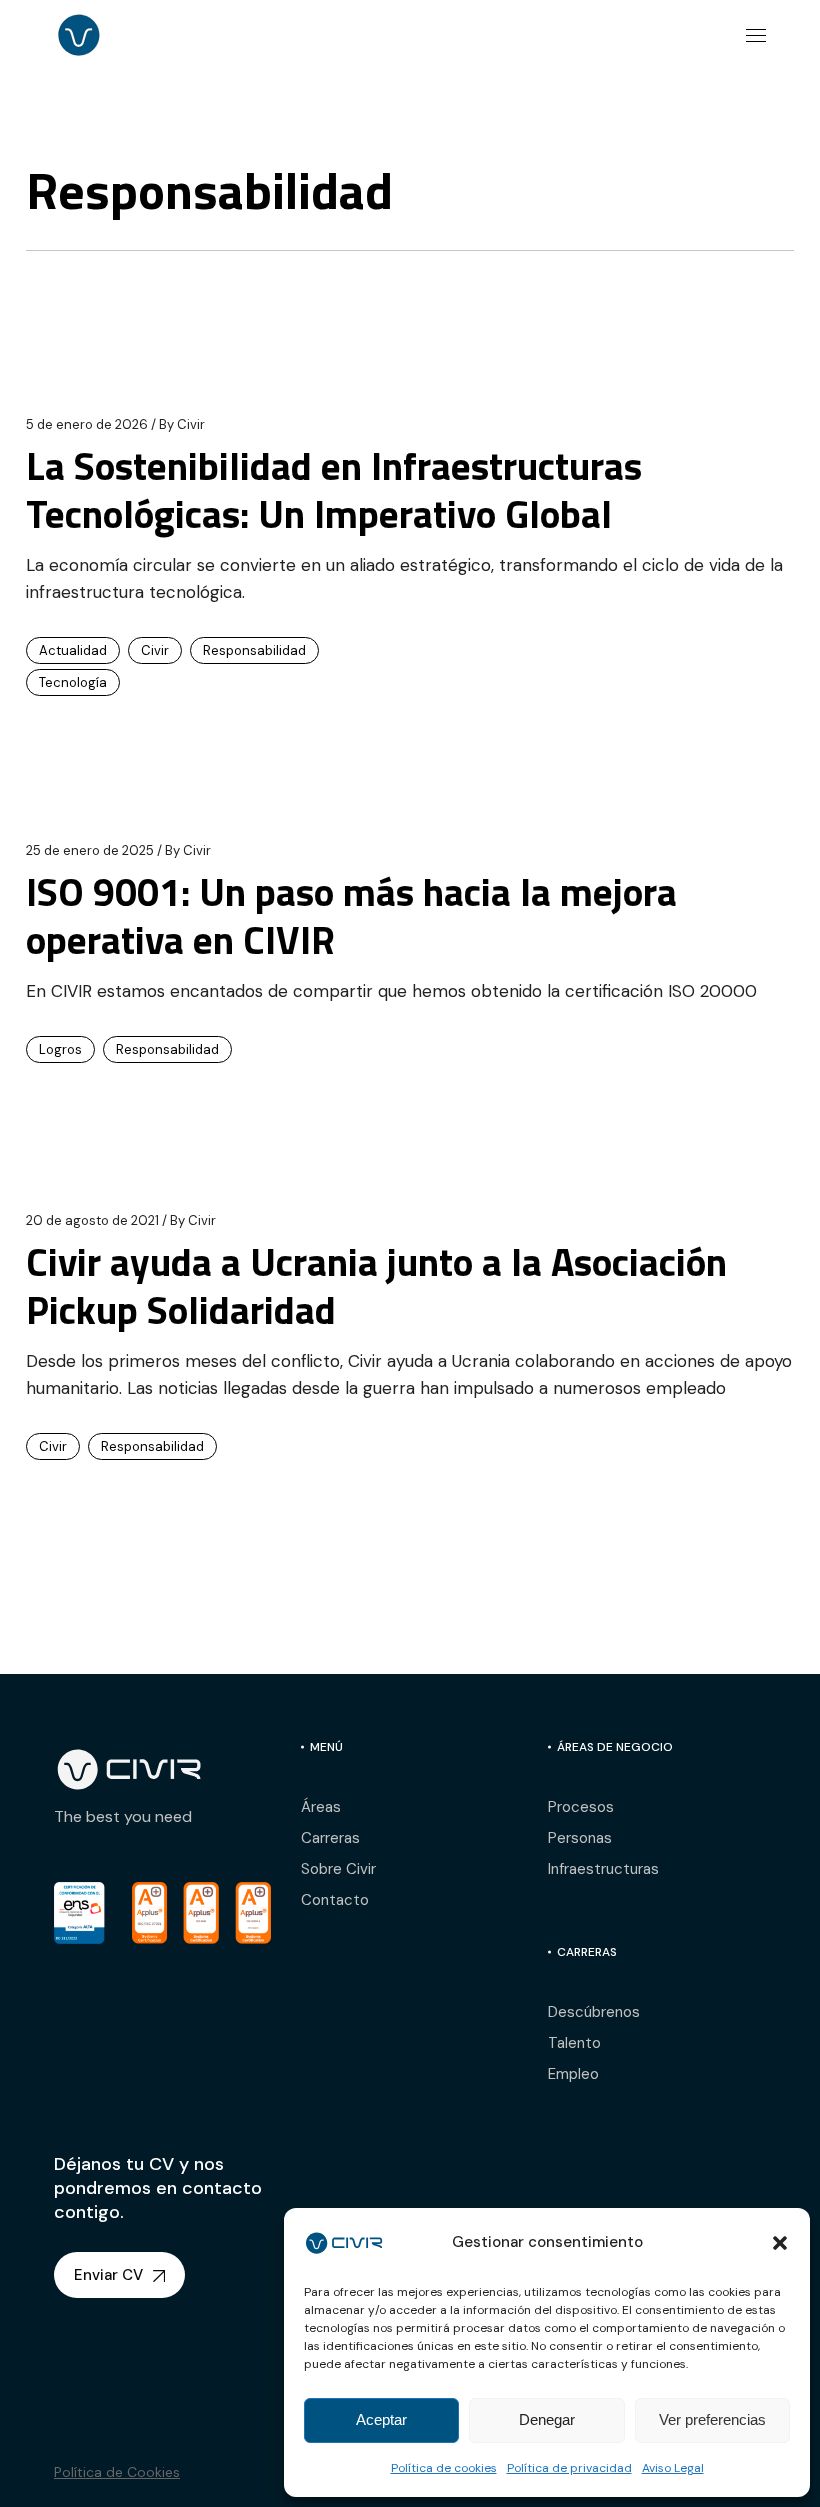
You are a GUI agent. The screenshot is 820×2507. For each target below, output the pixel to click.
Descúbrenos (594, 2012)
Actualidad (73, 650)
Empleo (573, 2074)
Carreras (330, 1838)
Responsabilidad (254, 650)
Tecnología (73, 682)
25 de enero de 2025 (90, 850)
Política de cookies (444, 2468)
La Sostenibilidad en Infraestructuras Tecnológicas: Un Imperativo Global (334, 489)
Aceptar (381, 2419)
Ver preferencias (712, 2419)
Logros (60, 1049)
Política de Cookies (117, 2472)
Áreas (321, 1807)
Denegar (547, 2419)
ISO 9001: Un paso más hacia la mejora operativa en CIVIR (351, 915)
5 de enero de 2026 (87, 424)
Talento (574, 2043)
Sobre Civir (338, 1869)
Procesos (581, 1807)
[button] (780, 2243)
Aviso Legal (673, 2468)
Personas (580, 1838)
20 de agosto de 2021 (92, 1220)
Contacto (335, 1900)
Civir (182, 424)
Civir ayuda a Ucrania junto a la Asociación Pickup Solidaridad (376, 1285)
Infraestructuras (603, 1869)
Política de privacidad (569, 2468)
